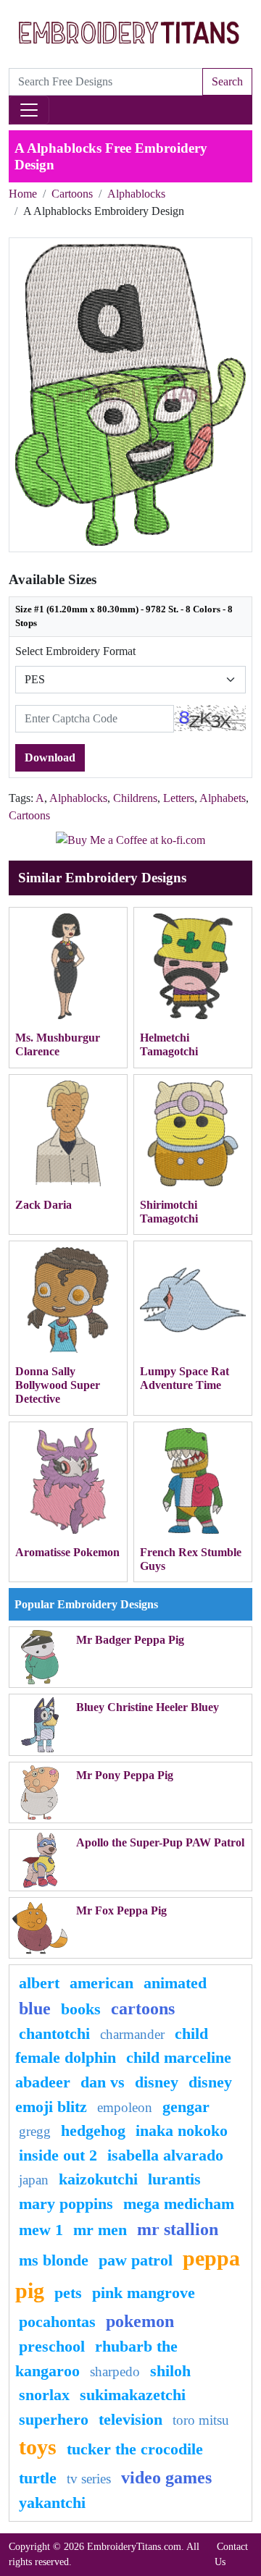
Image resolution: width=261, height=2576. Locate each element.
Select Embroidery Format (75, 651)
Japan (34, 2180)
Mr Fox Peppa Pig (121, 1910)
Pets (68, 2293)
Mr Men (100, 2230)
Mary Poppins (66, 2204)
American (101, 1983)
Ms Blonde (54, 2260)
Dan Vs (103, 2082)
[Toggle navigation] (29, 110)
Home (23, 194)
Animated (175, 1983)
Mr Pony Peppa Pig (125, 1775)
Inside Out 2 (58, 2155)
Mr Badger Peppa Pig (130, 1640)
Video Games (166, 2478)
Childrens (135, 798)
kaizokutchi (98, 2179)
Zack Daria (43, 1205)
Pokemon (140, 2321)
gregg (35, 2131)
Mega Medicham (179, 2204)
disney (157, 2082)
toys (38, 2447)
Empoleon (125, 2107)
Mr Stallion (178, 2229)
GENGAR (186, 2107)
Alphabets (223, 798)
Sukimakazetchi (133, 2395)
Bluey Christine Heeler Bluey (148, 1707)
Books (81, 2009)
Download (50, 757)
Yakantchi (52, 2503)
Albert (39, 1983)
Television (130, 2419)
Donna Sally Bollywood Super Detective (58, 1385)
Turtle (38, 2478)
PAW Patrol (136, 2260)
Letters (179, 798)
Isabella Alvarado (165, 2155)
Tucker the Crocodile (135, 2449)
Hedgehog (93, 2131)
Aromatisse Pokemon (67, 1552)
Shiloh (170, 2371)
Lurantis (174, 2179)
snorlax (44, 2395)
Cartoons (72, 194)
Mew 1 (41, 2230)
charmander (132, 2034)
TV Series (89, 2479)
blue (35, 2009)
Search (227, 81)
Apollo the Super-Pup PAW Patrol (160, 1842)
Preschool (52, 2346)
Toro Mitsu (201, 2420)
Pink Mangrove (144, 2293)
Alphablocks (136, 194)
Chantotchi (54, 2034)
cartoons (143, 2009)
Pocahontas (57, 2322)
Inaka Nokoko (182, 2131)
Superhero (54, 2419)
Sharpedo (115, 2372)
